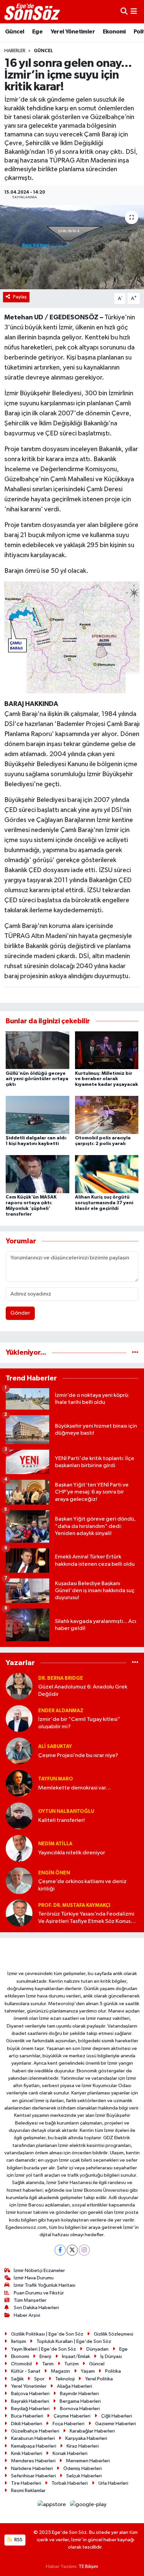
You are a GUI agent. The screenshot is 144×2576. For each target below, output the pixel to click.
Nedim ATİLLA (55, 1844)
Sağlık (17, 2379)
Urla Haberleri (113, 2483)
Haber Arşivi (27, 2315)
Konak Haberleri (70, 2453)
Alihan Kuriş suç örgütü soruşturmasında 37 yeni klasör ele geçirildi (104, 1203)
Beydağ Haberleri (30, 2409)
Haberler (15, 51)
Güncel (15, 32)
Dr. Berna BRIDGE (61, 1678)
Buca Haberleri (27, 2416)
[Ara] (124, 12)
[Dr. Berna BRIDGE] (19, 1686)
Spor (39, 2379)
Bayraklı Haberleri (30, 2401)
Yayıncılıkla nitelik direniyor (72, 1853)
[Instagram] (84, 2250)
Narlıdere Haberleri (32, 2468)
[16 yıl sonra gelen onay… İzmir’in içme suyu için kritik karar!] (72, 247)
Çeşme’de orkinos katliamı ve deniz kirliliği (82, 1885)
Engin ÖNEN (54, 1873)
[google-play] (88, 2506)
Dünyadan (97, 2349)
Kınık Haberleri (27, 2453)
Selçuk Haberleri (84, 2476)
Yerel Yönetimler (73, 32)
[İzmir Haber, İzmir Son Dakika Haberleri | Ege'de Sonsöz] (33, 12)
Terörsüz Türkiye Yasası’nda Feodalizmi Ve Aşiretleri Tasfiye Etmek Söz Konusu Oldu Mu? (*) (86, 1918)
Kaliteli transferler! (61, 1820)
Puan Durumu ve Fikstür (39, 2293)
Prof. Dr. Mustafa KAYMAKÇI (74, 1905)
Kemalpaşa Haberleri (34, 2446)
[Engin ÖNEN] (19, 1881)
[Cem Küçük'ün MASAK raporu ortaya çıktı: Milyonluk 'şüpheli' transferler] (38, 1174)
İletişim (19, 2341)
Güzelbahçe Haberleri (35, 2431)
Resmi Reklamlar (28, 2491)
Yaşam (88, 2371)
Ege (37, 32)
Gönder (20, 1313)
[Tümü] (135, 1353)
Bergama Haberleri (80, 2401)
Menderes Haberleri (33, 2461)
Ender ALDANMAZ (61, 1711)
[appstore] (52, 2506)
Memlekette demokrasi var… (75, 1788)
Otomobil (21, 2364)
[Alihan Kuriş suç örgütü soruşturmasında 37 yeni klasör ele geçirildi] (107, 1174)
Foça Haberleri (68, 2424)
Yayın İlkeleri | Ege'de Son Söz (44, 2349)
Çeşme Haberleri (72, 2416)
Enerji (45, 2356)
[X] (72, 2250)
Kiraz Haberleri (83, 2446)
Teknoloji (65, 2379)
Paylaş (20, 297)
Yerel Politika (99, 2379)
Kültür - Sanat (26, 2371)
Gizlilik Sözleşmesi (114, 2334)
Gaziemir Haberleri (116, 2424)
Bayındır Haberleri (79, 2394)
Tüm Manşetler (30, 2300)
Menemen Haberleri (88, 2461)
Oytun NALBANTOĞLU (66, 1811)
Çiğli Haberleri (117, 2416)
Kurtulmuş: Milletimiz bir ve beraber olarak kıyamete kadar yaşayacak (106, 1079)
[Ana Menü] (134, 12)
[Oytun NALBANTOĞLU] (19, 1816)
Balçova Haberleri (30, 2394)
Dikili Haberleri (27, 2424)
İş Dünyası (111, 2356)
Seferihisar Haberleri (33, 2476)
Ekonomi (114, 32)
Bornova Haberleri (80, 2409)
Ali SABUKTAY (55, 1746)
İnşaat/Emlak (76, 2356)
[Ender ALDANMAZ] (19, 1718)
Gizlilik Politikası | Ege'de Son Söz (47, 2334)
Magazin (60, 2371)
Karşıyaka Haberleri (86, 2438)
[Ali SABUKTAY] (19, 1751)
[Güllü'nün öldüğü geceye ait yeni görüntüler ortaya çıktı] (38, 1050)
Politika (113, 2371)
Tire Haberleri (26, 2483)
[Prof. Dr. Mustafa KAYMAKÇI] (19, 1913)
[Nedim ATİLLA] (19, 1848)
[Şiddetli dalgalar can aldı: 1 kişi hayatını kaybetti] (38, 1115)
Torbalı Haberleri (70, 2483)
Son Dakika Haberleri (36, 2308)
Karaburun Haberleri (33, 2438)
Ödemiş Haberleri (83, 2468)
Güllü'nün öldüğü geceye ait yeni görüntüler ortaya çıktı (37, 1079)
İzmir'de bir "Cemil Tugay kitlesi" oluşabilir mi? (79, 1723)
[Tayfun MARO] (19, 1783)
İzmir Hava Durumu (34, 2278)
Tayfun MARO (56, 1779)
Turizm (71, 2364)
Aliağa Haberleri (75, 2386)
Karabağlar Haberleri (92, 2431)
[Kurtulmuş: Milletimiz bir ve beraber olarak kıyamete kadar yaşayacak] (107, 1050)
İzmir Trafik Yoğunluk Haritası (45, 2285)
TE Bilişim (88, 2566)
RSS (18, 2540)
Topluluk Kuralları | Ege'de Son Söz (74, 2341)
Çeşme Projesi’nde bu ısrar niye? (78, 1756)
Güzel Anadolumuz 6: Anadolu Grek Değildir (83, 1690)
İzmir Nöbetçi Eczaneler (39, 2271)
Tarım (48, 2364)
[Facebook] (60, 2250)
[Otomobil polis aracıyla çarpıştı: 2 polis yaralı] (107, 1115)
